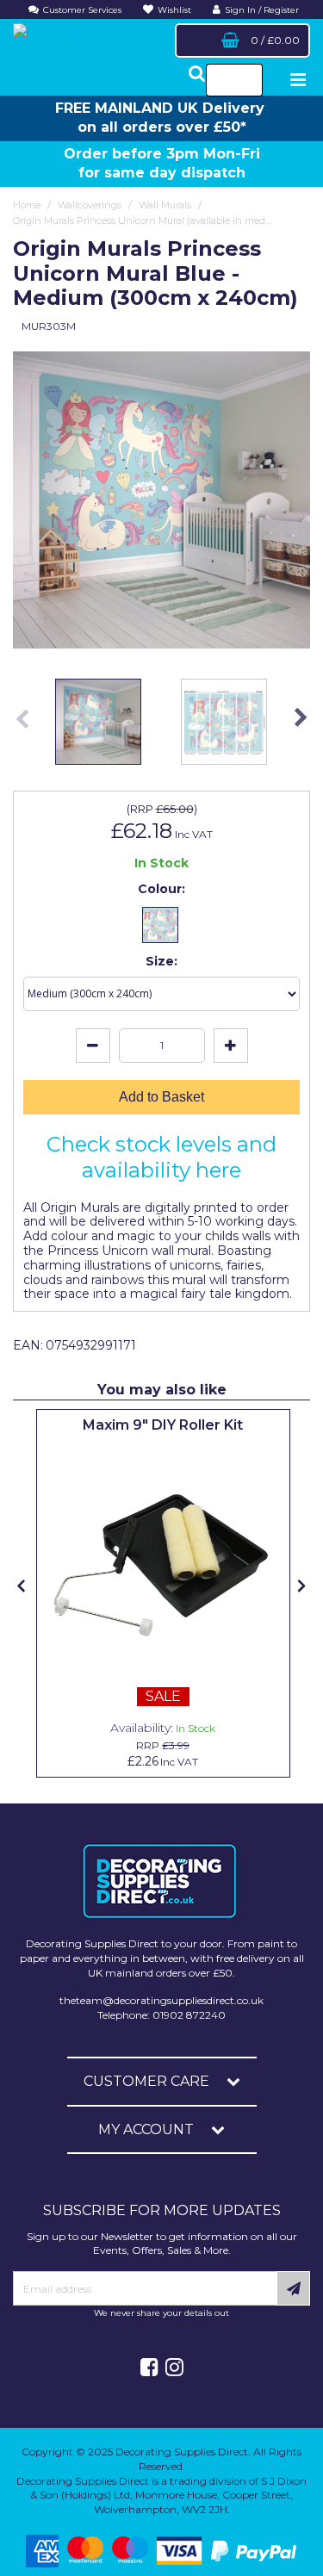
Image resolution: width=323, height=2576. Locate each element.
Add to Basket (161, 1097)
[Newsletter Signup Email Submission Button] (293, 2288)
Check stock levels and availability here (161, 1157)
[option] (161, 500)
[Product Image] (163, 1565)
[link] (149, 2368)
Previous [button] (22, 726)
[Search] (244, 80)
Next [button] (301, 726)
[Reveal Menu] (298, 80)
